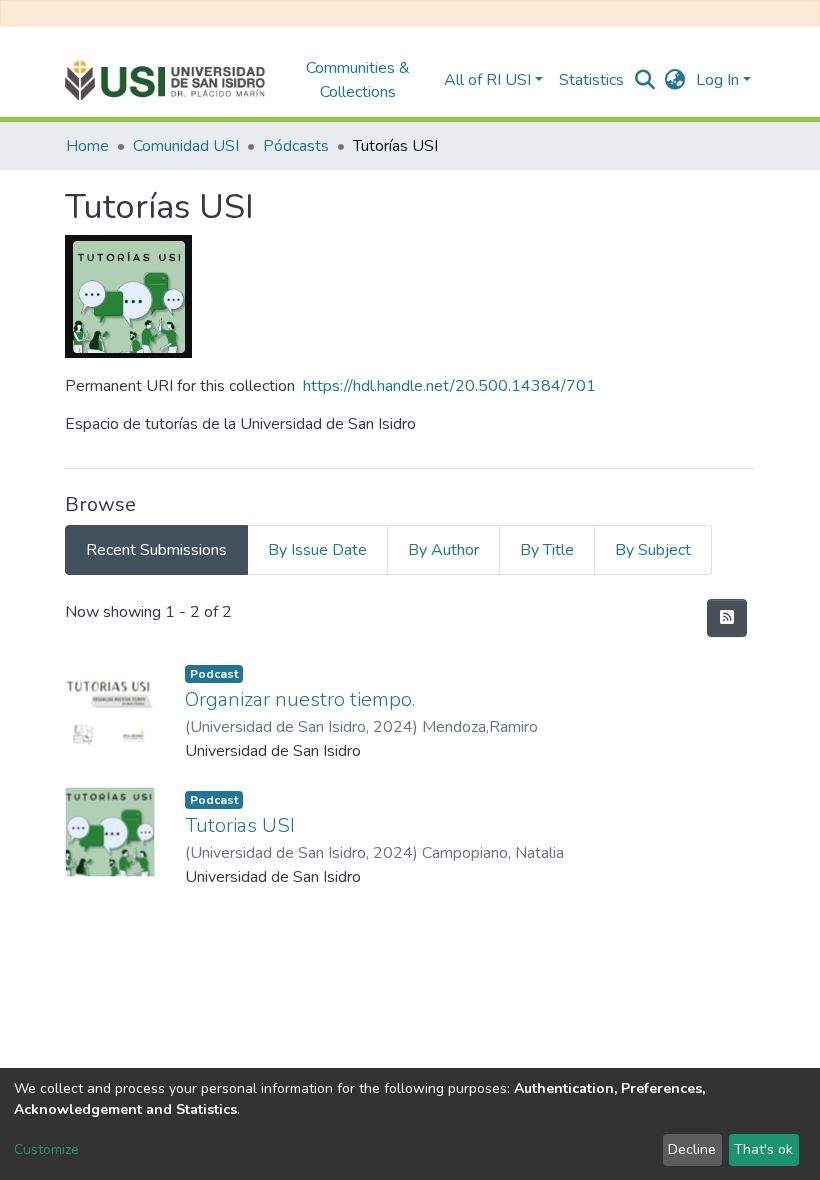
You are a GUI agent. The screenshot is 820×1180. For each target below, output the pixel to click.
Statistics (591, 80)
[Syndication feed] (727, 618)
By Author (443, 550)
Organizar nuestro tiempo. (300, 699)
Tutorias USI (240, 825)
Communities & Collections (358, 80)
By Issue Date (317, 550)
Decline (692, 1149)
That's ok (763, 1149)
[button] (675, 80)
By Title (547, 550)
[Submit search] (645, 80)
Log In (717, 80)
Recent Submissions (156, 550)
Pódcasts (296, 146)
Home (87, 146)
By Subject (653, 550)
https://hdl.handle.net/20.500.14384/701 (449, 386)
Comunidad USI (186, 146)
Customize (46, 1149)
